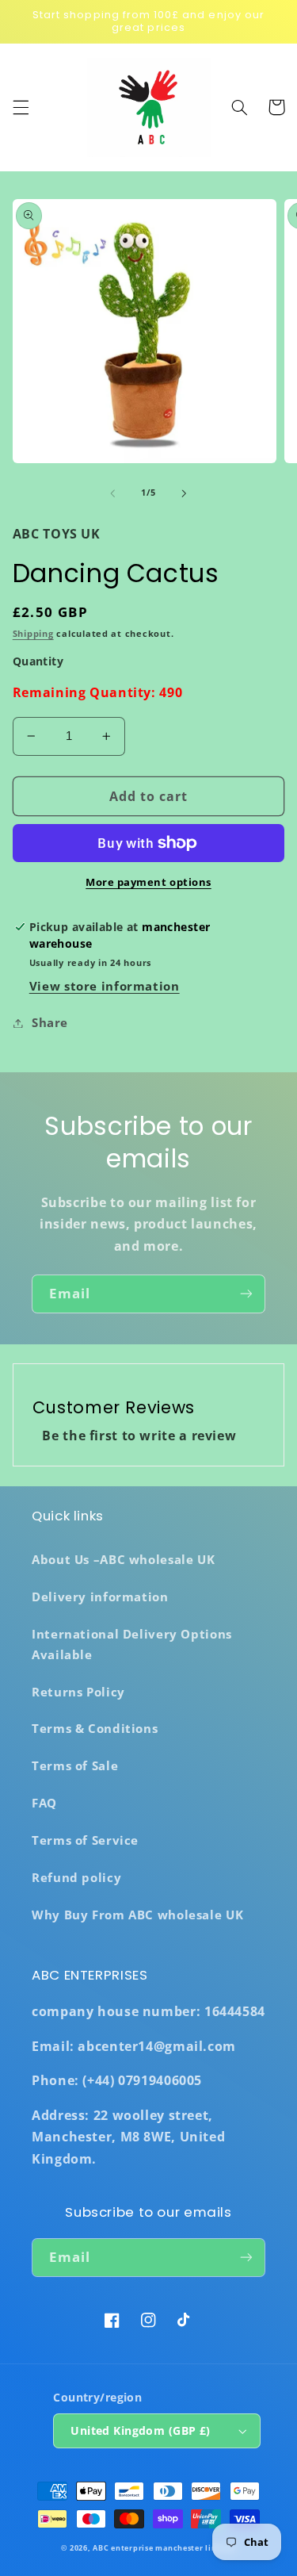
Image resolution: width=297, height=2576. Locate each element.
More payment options (148, 882)
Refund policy (76, 1877)
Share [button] (50, 1022)
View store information (105, 986)
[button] (21, 107)
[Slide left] (112, 493)
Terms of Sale (75, 1765)
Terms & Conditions (95, 1728)
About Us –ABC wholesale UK (123, 1559)
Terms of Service (85, 1840)
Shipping (33, 634)
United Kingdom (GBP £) (140, 2430)
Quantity (38, 661)
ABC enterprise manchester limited (164, 2548)
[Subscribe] (246, 1294)
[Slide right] (185, 493)
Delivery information (100, 1597)
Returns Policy (78, 1692)
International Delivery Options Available (132, 1644)
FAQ (44, 1803)
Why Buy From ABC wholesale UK (137, 1915)
